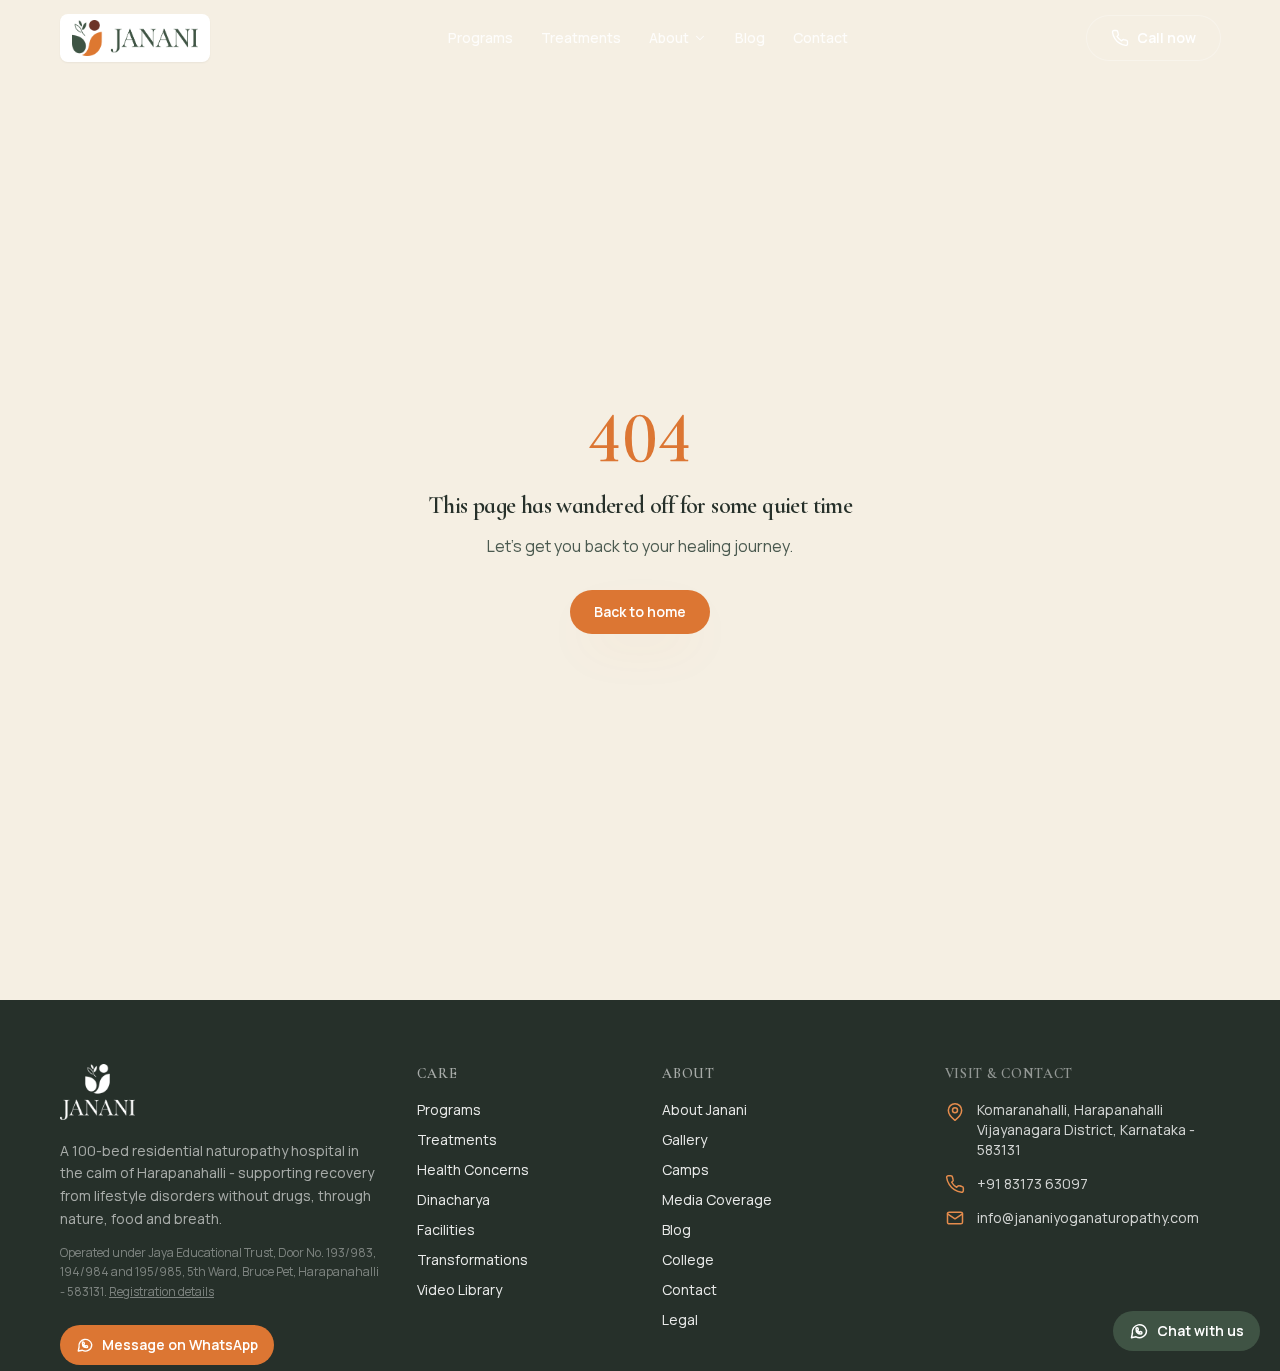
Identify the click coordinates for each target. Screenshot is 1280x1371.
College (688, 1259)
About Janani (704, 1109)
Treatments (581, 37)
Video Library (459, 1289)
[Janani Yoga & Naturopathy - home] (135, 38)
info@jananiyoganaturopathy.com (1088, 1217)
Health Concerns (473, 1169)
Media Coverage (717, 1199)
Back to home (640, 611)
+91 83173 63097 (1032, 1183)
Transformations (472, 1259)
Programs (480, 37)
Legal (680, 1319)
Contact (820, 37)
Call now (1166, 37)
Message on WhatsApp (180, 1344)
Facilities (446, 1229)
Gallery (684, 1139)
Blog (750, 37)
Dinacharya (453, 1199)
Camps (685, 1169)
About (669, 37)
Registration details (161, 1291)
